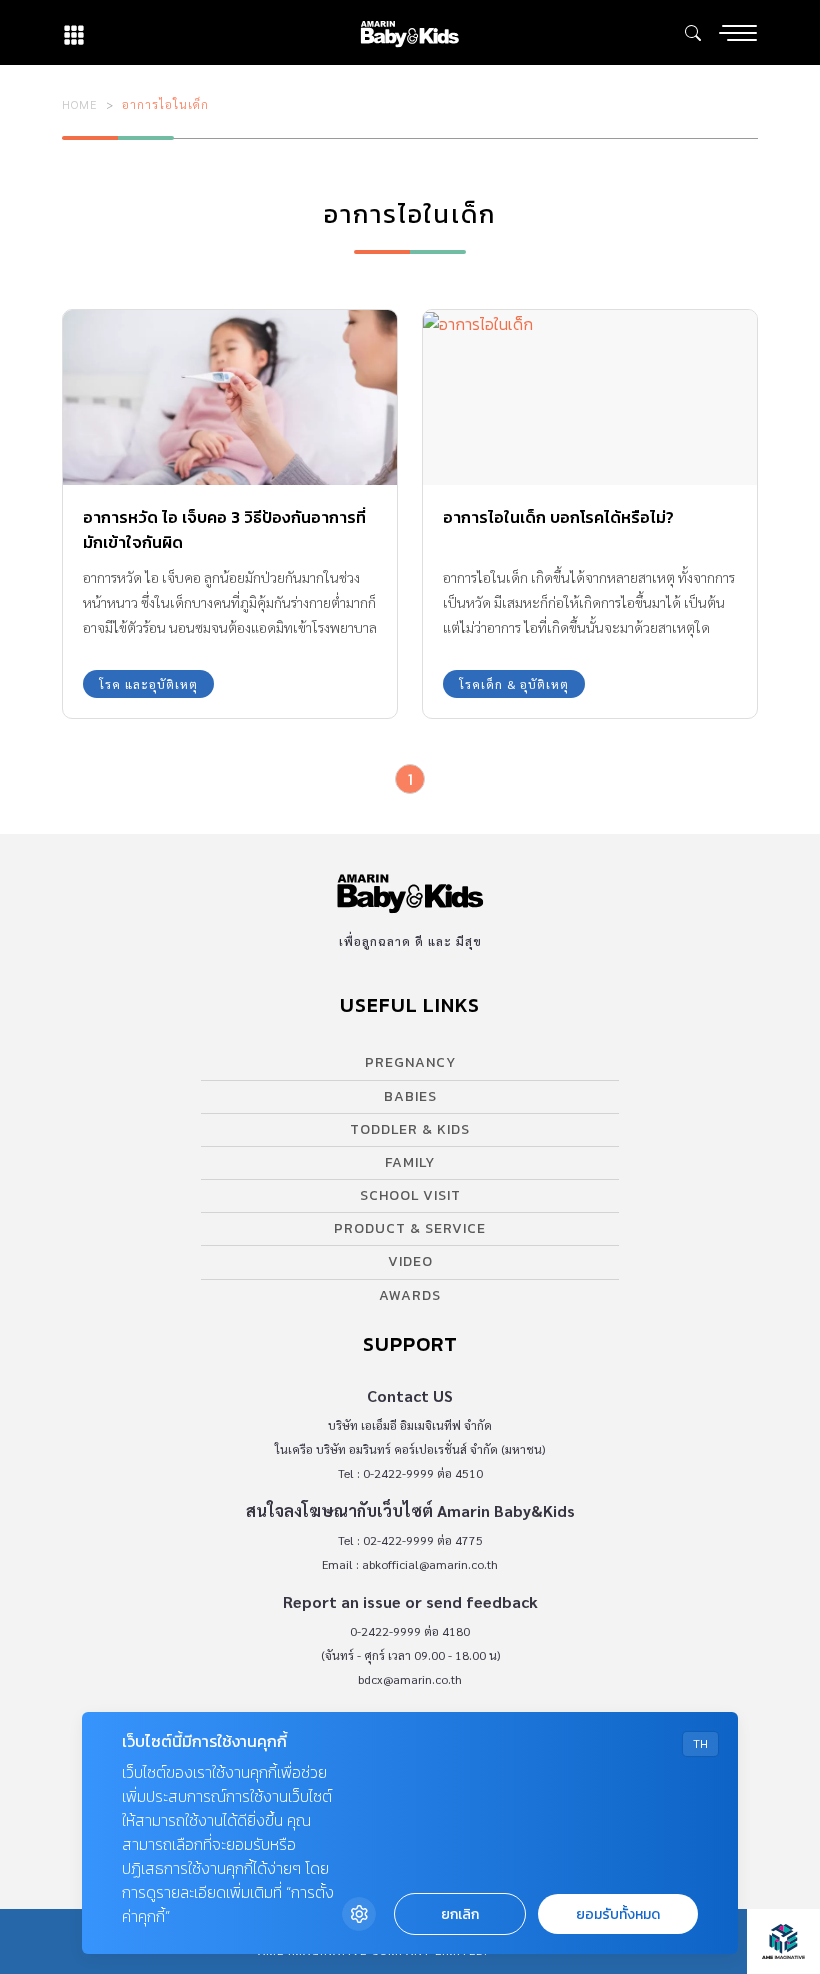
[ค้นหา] (693, 33)
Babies (410, 1096)
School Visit (410, 1195)
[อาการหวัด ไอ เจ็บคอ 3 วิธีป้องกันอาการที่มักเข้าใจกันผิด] (230, 397)
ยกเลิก (460, 1914)
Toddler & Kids (410, 1129)
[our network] (74, 32)
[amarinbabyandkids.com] (409, 32)
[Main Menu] (738, 33)
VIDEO (410, 1261)
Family (410, 1162)
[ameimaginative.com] (783, 1941)
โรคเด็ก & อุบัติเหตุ (514, 684)
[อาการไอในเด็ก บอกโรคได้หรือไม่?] (590, 397)
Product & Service (410, 1228)
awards (410, 1295)
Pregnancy (410, 1062)
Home (80, 104)
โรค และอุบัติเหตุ (148, 684)
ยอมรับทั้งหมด (618, 1914)
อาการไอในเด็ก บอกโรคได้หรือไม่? (558, 517)
